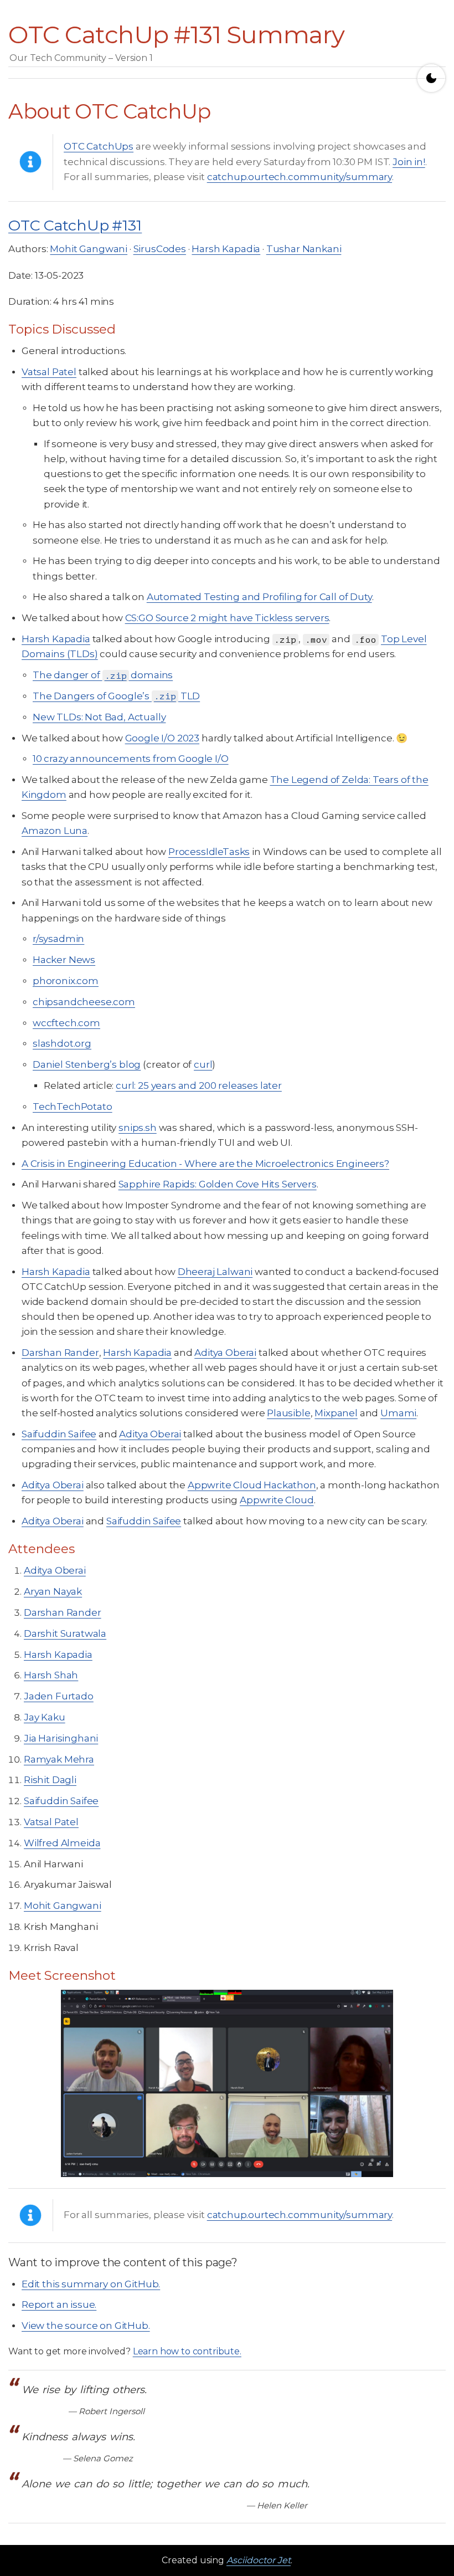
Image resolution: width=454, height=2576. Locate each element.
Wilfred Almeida (62, 1843)
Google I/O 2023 (162, 738)
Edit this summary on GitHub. (91, 2284)
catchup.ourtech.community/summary (300, 177)
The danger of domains (103, 675)
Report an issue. (59, 2304)
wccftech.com (66, 1023)
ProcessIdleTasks (209, 852)
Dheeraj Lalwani (215, 1272)
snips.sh (138, 1128)
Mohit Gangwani (89, 249)
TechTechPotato (73, 1107)
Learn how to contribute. (187, 2351)
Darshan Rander (60, 1353)
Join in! (409, 162)
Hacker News (64, 960)
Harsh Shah (51, 1675)
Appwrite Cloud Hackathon (252, 1485)
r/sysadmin (58, 939)
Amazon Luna (55, 831)
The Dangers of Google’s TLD (116, 696)
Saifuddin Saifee (59, 1434)
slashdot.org (62, 1043)
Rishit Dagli (50, 1780)
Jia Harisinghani (61, 1738)
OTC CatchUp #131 (75, 225)
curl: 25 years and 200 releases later (199, 1085)
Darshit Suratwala (65, 1633)
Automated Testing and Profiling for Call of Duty (259, 597)
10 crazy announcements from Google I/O (131, 759)
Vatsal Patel (49, 372)
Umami (398, 1413)
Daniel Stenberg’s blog (87, 1064)
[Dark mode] (431, 78)
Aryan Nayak (53, 1591)
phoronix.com (66, 981)
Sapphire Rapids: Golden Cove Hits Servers (218, 1184)
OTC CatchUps (99, 146)
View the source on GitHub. (86, 2326)
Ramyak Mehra (59, 1759)
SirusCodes (160, 249)
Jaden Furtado (59, 1696)
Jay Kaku (45, 1717)
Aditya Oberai (225, 1353)
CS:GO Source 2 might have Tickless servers (227, 618)
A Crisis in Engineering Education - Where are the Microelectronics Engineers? (205, 1164)
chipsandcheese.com (84, 1002)
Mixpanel (336, 1413)
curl (203, 1064)
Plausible (288, 1413)
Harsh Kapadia (226, 249)
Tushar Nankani (304, 249)
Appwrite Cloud (277, 1500)
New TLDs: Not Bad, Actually (99, 717)
